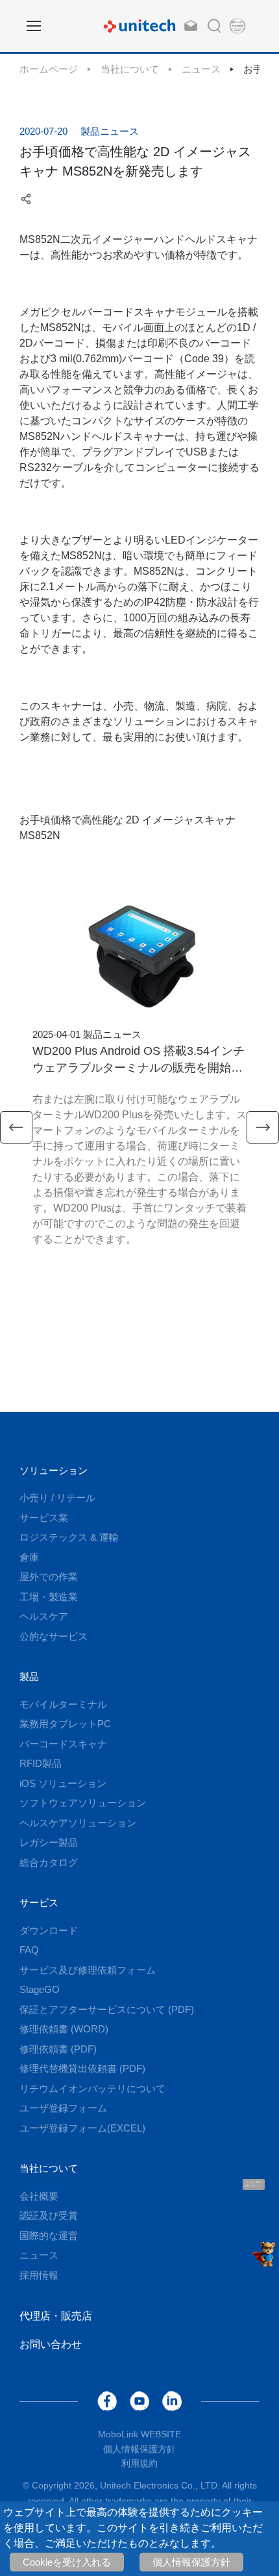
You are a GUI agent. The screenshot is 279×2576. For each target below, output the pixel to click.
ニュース (201, 69)
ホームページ (49, 69)
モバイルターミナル (63, 1704)
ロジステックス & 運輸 (69, 1537)
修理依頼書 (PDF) (58, 2049)
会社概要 (39, 2196)
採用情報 (39, 2275)
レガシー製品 (49, 1842)
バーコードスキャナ (63, 1744)
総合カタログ (49, 1862)
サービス (39, 1903)
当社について (130, 69)
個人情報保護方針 (191, 2562)
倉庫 (29, 1557)
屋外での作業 (49, 1577)
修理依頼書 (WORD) (64, 2029)
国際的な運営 (49, 2236)
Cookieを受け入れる (67, 2562)
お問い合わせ (51, 2344)
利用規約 (139, 2463)
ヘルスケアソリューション (78, 1823)
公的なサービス (54, 1636)
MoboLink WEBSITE (139, 2434)
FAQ (29, 1950)
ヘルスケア (44, 1616)
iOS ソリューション (63, 1783)
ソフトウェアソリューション (83, 1803)
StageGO (40, 1989)
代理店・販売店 (56, 2316)
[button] (16, 1127)
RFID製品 (41, 1763)
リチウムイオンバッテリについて (92, 2088)
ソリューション (54, 1470)
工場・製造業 (49, 1597)
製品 (29, 1676)
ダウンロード (49, 1930)
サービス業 (44, 1518)
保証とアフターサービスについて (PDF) (107, 2009)
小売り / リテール (57, 1498)
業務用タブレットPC (65, 1724)
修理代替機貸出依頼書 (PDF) (82, 2068)
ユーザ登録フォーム (63, 2108)
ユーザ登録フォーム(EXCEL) (82, 2128)
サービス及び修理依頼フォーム (88, 1970)
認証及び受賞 (49, 2215)
